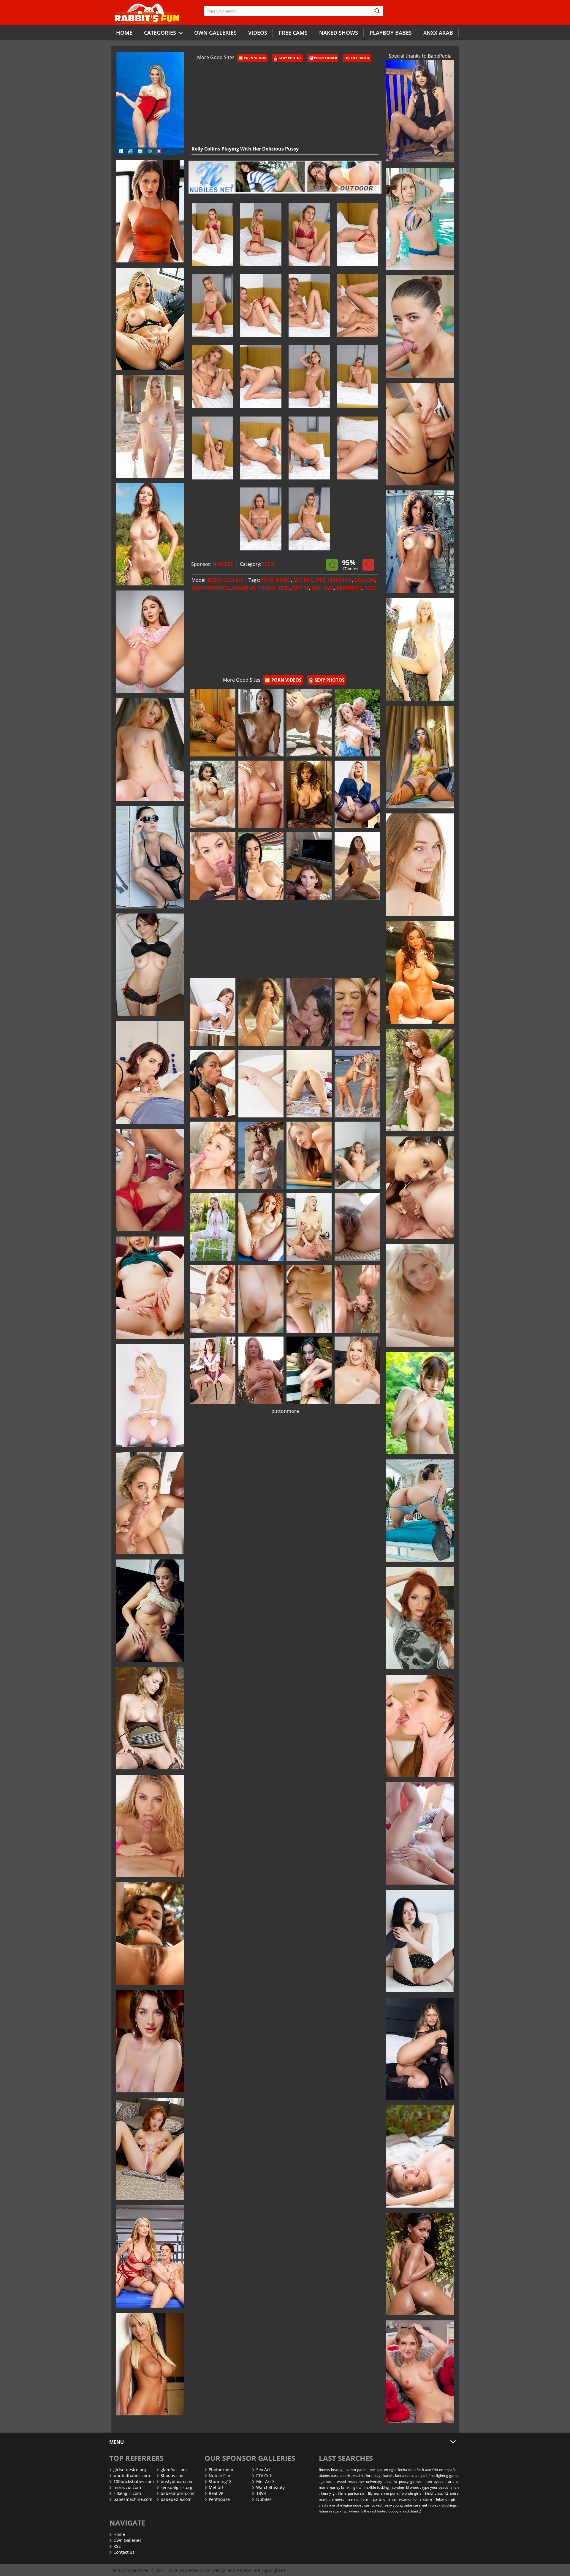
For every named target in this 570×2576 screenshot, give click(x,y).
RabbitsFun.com (196, 2570)
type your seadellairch (441, 2487)
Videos (258, 33)
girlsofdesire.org (130, 2470)
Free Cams (293, 33)
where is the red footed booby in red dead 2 (385, 2511)
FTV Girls (265, 2476)
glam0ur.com (174, 2470)
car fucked (373, 2505)
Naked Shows (339, 33)
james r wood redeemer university (352, 2481)
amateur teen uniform (350, 2499)
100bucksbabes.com (134, 2481)
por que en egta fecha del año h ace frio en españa (413, 2470)
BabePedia (440, 56)
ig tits (357, 2487)
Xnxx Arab (438, 33)
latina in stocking (333, 2511)
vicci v (358, 2476)
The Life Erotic (357, 58)
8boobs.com (173, 2476)
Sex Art (263, 2470)
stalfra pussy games (404, 2481)
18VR (261, 2493)
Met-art (216, 2487)
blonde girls (412, 2493)
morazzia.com (127, 2487)
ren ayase (435, 2481)
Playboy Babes (391, 33)
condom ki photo (406, 2487)
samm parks (356, 2470)
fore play (373, 2476)
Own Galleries (127, 2540)
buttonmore (285, 1411)
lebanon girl (446, 2499)
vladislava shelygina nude (340, 2505)
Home (124, 33)
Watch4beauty (270, 2487)
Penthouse (219, 2499)
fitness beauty (331, 2470)
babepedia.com (176, 2499)
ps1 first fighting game (440, 2476)
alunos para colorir (335, 2476)
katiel (388, 2476)
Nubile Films (221, 2476)
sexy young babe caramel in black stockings (421, 2505)
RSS (117, 2546)
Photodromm (222, 2470)
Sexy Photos (290, 58)
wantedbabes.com (132, 2476)
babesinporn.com (178, 2493)
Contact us (124, 2552)
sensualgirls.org (176, 2487)
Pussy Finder (326, 58)
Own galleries (215, 33)
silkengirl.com (127, 2493)
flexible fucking (377, 2487)
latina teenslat (407, 2476)
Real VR (216, 2493)
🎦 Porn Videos (252, 58)
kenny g (328, 2493)
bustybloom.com (177, 2481)
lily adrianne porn (383, 2493)
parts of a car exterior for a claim (403, 2499)
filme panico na (351, 2493)
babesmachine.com (133, 2499)
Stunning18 (220, 2481)
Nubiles (264, 2499)
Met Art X (265, 2481)
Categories (161, 33)
